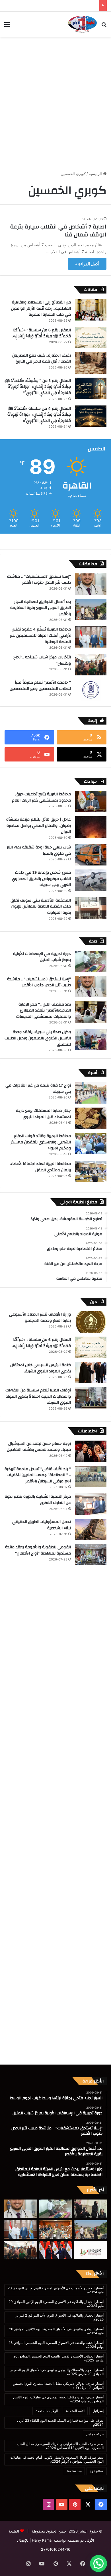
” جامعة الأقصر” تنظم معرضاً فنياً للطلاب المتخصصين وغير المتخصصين (40, 686)
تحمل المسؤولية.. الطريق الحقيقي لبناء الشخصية (42, 1525)
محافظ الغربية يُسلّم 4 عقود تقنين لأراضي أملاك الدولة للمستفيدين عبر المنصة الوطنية (40, 635)
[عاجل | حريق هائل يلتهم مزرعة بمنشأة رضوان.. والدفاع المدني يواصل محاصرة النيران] (91, 827)
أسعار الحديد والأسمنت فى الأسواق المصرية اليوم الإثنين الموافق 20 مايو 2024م (56, 2290)
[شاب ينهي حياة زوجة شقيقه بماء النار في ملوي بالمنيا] (91, 855)
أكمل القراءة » (87, 264)
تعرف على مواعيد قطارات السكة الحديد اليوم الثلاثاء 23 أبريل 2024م (60, 2422)
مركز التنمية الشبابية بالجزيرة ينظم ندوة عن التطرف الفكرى (38, 1500)
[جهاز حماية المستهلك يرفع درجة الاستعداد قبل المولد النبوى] (91, 1118)
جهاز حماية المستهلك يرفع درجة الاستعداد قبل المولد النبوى (43, 1114)
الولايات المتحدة (47, 2411)
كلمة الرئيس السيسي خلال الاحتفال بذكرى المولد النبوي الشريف (41, 1368)
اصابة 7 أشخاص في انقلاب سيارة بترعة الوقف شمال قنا (58, 231)
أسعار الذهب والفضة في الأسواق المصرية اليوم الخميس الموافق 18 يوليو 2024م (56, 2345)
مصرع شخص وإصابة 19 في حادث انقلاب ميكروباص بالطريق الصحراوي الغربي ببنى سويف (41, 879)
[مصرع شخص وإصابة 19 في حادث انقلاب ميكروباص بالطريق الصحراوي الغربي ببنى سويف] (91, 880)
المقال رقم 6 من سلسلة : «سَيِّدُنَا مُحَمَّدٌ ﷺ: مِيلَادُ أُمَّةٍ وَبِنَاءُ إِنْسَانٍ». (41, 333)
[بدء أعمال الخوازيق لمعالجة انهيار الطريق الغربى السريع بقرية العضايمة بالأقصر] (91, 609)
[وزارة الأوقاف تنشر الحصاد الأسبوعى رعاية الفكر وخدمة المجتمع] (91, 1322)
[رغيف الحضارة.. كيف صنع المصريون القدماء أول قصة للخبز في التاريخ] (91, 363)
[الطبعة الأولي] (82, 24)
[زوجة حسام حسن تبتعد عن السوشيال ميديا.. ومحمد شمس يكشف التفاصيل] (91, 1451)
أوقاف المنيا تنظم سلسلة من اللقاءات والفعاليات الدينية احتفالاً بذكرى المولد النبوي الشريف (38, 1396)
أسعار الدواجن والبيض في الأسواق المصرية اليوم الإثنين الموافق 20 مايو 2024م (56, 2331)
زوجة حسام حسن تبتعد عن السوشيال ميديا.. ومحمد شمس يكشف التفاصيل (39, 1447)
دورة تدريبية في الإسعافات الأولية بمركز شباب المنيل (42, 957)
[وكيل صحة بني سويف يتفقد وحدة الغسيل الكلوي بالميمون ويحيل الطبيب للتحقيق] (91, 1040)
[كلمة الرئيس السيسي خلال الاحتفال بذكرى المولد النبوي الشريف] (91, 1373)
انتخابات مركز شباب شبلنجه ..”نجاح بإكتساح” (42, 660)
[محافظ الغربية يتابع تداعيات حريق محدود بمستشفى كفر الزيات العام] (91, 802)
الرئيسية (96, 174)
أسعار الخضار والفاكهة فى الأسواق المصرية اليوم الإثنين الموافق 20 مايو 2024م (56, 2304)
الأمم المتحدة (75, 2411)
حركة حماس (95, 2434)
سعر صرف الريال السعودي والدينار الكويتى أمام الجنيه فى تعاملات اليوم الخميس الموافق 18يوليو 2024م (57, 2459)
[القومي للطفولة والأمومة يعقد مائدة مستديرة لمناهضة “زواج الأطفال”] (91, 1555)
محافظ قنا (74, 2471)
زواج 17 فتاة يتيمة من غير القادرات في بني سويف (38, 1089)
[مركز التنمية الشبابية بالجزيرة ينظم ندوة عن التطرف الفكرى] (91, 1504)
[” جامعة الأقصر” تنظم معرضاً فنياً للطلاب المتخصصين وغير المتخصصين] (91, 690)
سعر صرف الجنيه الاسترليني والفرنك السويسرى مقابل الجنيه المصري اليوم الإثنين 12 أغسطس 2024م (60, 2446)
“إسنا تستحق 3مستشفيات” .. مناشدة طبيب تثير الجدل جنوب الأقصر (39, 580)
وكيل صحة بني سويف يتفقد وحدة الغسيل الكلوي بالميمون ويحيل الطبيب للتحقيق (38, 1038)
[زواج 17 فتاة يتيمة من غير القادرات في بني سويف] (91, 1093)
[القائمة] (7, 26)
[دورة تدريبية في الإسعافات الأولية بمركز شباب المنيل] (91, 961)
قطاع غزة (97, 2471)
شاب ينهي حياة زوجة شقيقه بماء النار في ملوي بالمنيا (38, 850)
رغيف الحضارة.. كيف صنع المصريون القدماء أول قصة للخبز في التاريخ (42, 359)
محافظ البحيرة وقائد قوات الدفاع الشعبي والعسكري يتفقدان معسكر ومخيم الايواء (41, 1142)
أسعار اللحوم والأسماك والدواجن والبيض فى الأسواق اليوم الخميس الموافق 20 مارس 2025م (56, 2372)
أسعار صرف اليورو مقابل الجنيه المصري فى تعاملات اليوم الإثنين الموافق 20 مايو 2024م (58, 2399)
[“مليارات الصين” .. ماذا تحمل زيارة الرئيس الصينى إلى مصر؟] (56, 2250)
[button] (98, 2563)
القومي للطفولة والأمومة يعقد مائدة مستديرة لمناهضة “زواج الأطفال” (38, 1550)
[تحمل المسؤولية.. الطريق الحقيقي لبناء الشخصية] (91, 1529)
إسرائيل (98, 2411)
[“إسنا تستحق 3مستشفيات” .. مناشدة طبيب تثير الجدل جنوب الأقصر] (91, 584)
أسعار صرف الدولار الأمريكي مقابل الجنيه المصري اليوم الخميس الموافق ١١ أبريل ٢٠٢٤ (58, 2385)
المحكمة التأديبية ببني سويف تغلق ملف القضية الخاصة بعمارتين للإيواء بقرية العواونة (41, 907)
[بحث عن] (104, 26)
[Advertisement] (55, 98)
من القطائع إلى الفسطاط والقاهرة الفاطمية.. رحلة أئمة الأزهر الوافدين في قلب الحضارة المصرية (41, 308)
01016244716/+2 (56, 2549)
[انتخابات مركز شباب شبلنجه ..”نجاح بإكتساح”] (91, 665)
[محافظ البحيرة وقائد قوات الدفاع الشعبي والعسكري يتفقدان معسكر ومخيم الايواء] (91, 1144)
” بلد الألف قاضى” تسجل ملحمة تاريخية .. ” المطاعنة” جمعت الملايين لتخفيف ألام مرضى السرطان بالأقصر (38, 1475)
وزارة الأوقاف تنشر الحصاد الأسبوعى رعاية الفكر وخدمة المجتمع (40, 1318)
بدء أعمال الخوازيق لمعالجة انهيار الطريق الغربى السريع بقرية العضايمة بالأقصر (41, 608)
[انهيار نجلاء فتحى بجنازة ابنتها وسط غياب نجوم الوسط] (90, 2209)
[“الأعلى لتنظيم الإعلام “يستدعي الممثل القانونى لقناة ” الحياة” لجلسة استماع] (90, 2250)
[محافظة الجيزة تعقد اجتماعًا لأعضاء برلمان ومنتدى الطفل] (91, 1171)
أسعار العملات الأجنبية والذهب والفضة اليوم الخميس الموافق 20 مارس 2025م (58, 2358)
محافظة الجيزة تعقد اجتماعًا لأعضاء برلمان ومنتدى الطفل (41, 1167)
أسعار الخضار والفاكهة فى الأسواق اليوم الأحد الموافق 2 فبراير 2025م (60, 2317)
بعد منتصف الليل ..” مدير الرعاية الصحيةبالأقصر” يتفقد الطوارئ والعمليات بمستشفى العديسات (44, 1011)
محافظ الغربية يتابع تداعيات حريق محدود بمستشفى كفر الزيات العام (41, 797)
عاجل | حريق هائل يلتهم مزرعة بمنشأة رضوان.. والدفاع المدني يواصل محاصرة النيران (39, 826)
